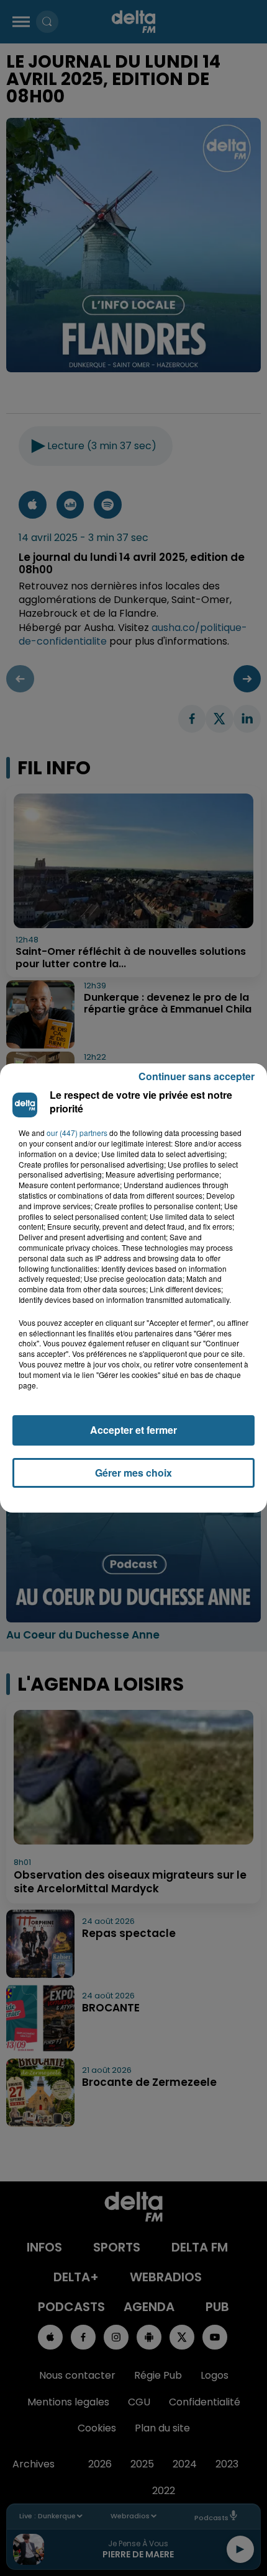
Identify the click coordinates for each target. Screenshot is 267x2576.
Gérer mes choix (133, 1473)
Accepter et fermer (133, 1430)
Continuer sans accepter (197, 1076)
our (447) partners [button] (77, 1133)
